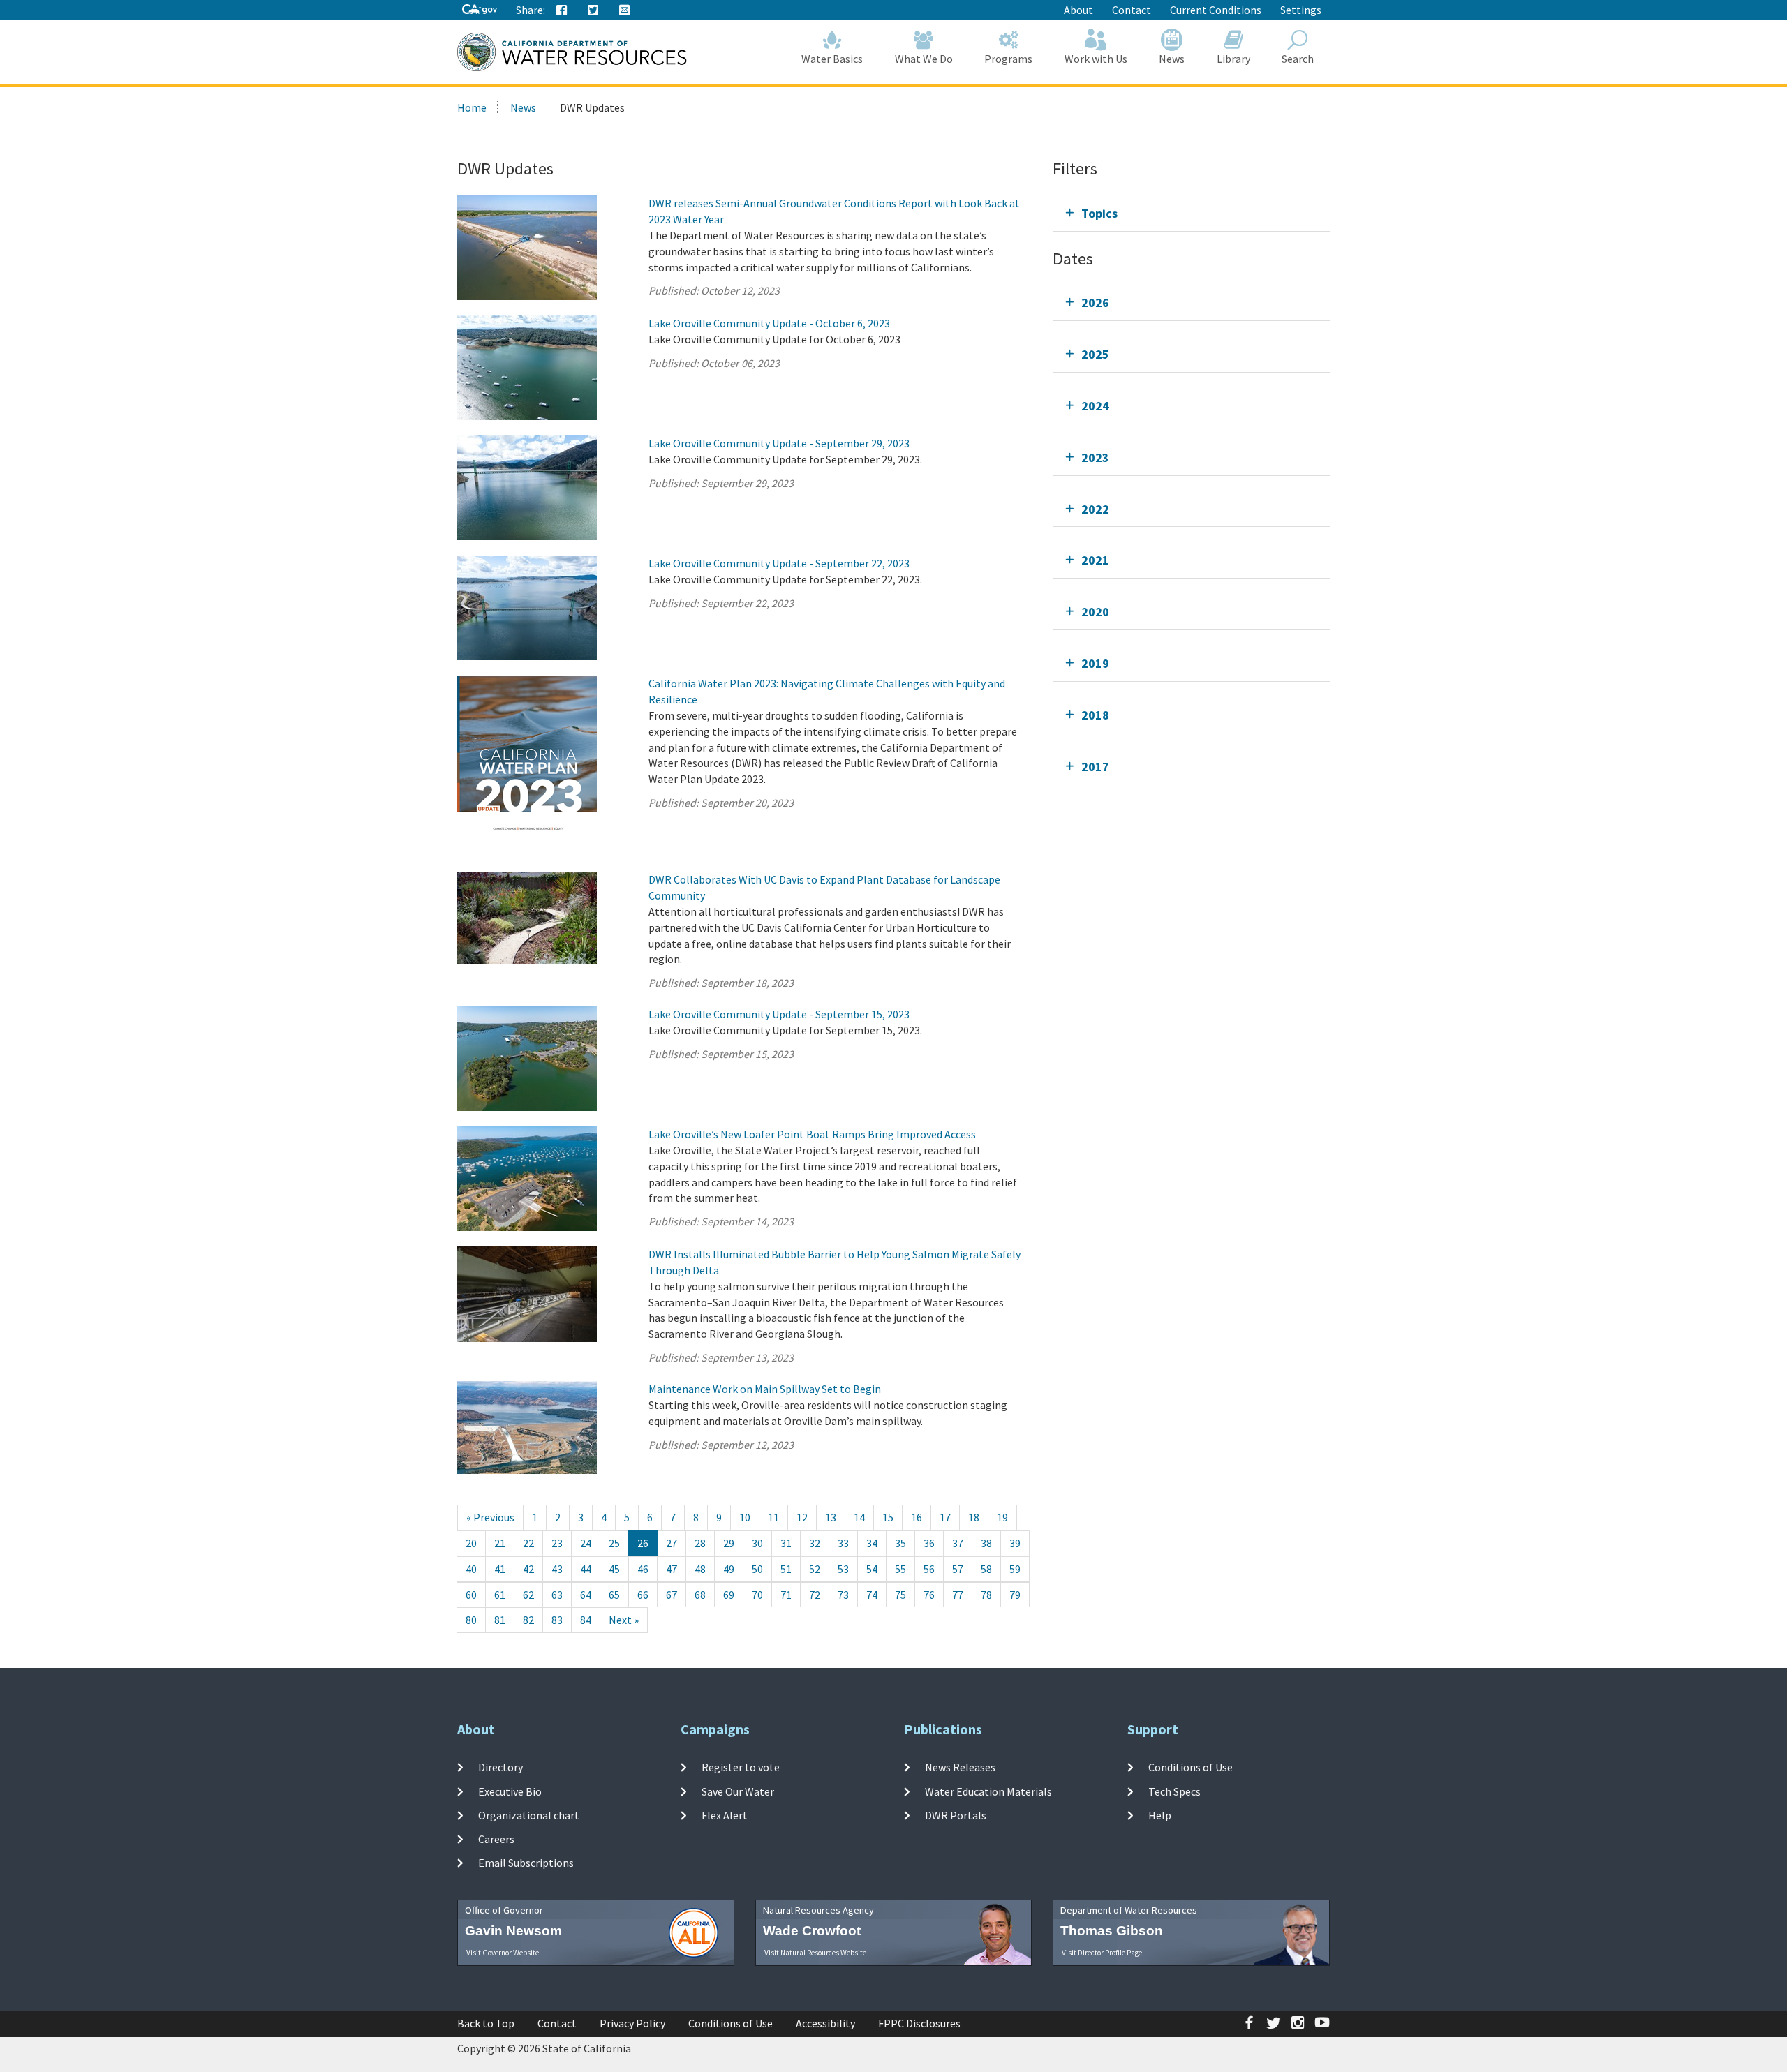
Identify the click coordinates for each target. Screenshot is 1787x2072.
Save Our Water (738, 1791)
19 (1002, 1517)
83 (557, 1620)
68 (700, 1595)
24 (586, 1543)
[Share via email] (625, 10)
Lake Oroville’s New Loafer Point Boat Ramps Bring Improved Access (812, 1134)
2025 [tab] (1095, 354)
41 (500, 1569)
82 (528, 1620)
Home (472, 107)
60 (471, 1595)
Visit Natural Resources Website (815, 1953)
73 (843, 1595)
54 (872, 1569)
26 (643, 1543)
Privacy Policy (632, 2023)
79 (1015, 1595)
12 (802, 1517)
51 (786, 1569)
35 (900, 1543)
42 (528, 1569)
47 (672, 1569)
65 (614, 1595)
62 (528, 1595)
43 (557, 1569)
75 (900, 1595)
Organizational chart (529, 1815)
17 (945, 1517)
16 (917, 1517)
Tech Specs (1174, 1791)
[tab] (1191, 213)
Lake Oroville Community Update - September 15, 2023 (779, 1014)
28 (700, 1543)
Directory (500, 1767)
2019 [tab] (1095, 663)
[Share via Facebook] (562, 10)
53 (843, 1569)
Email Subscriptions (526, 1863)
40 (471, 1569)
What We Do (924, 59)
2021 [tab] (1095, 560)
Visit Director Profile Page (1102, 1953)
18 (974, 1517)
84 (586, 1620)
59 (1015, 1569)
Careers (496, 1839)
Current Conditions (1216, 10)
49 (729, 1569)
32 (815, 1543)
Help (1160, 1815)
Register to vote (741, 1767)
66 (643, 1595)
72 (815, 1595)
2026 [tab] (1095, 303)
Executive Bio (510, 1791)
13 (831, 1517)
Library (1233, 59)
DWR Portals (956, 1815)
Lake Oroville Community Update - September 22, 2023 (779, 563)
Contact (1132, 10)
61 (500, 1595)
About (1078, 10)
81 (500, 1620)
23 (557, 1543)
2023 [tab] (1095, 457)
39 (1015, 1543)
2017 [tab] (1095, 767)
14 (859, 1517)
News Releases (960, 1767)
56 (929, 1569)
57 (958, 1569)
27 (672, 1543)
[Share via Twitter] (593, 10)
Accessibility (825, 2023)
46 (643, 1569)
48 (700, 1569)
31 (786, 1543)
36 (929, 1543)
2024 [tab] (1095, 406)
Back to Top (486, 2023)
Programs (1008, 59)
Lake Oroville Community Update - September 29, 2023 (779, 443)
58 (986, 1569)
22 (528, 1543)
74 (872, 1595)
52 (815, 1569)
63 (557, 1595)
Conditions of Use (1191, 1767)
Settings (1301, 10)
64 (586, 1595)
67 (672, 1595)
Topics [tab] (1099, 213)
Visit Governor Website (503, 1953)
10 (745, 1517)
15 (888, 1517)
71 (786, 1595)
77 (958, 1595)
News (1172, 59)
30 (757, 1543)
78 (986, 1595)
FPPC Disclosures (919, 2023)
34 (872, 1543)
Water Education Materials (988, 1791)
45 (614, 1569)
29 (729, 1543)
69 (729, 1595)
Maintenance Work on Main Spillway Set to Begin (765, 1389)
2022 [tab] (1095, 509)
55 (900, 1569)
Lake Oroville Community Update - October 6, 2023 (769, 323)
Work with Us (1096, 59)
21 (500, 1543)
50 (757, 1569)
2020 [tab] (1095, 612)
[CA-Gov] (480, 10)
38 (986, 1543)
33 (843, 1543)
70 (757, 1595)
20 (471, 1543)
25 (614, 1543)
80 (471, 1620)
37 (958, 1543)
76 (929, 1595)
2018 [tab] (1095, 715)
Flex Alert (725, 1815)
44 (586, 1569)
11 (773, 1517)
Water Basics (832, 59)
